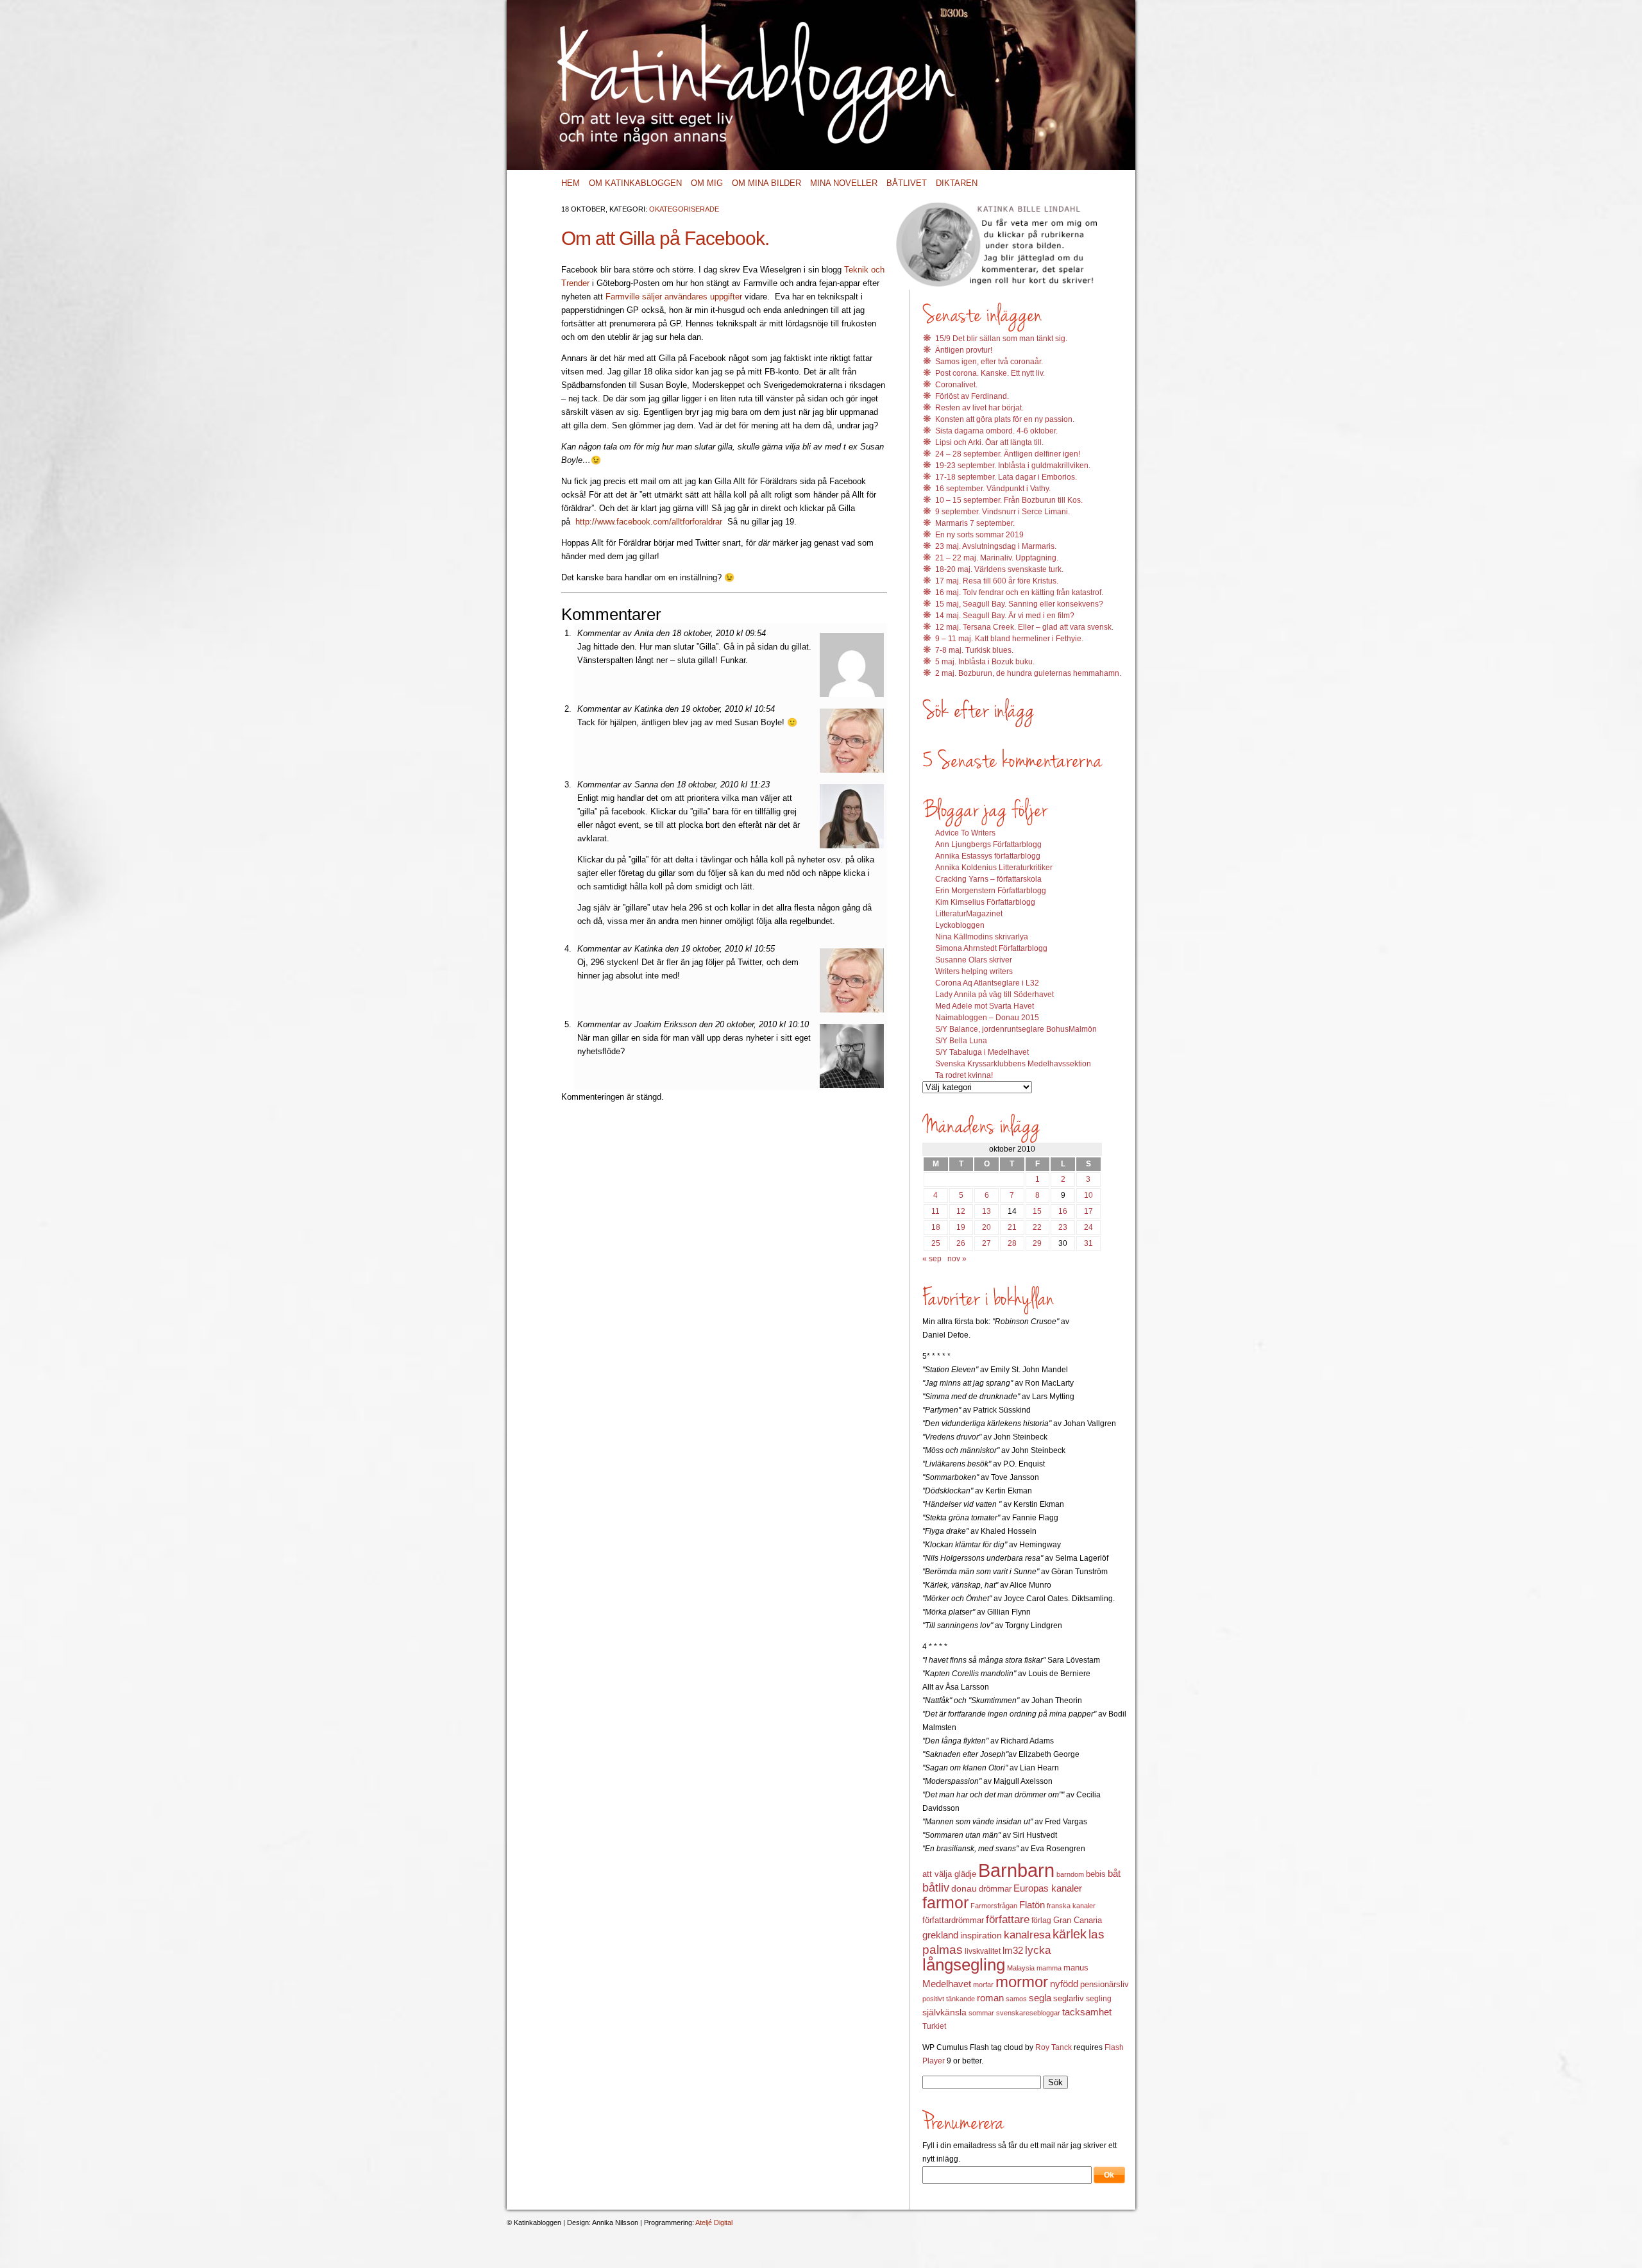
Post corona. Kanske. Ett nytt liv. (990, 373)
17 (1088, 1211)
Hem (571, 183)
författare (1008, 1919)
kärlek (1070, 1934)
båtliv (936, 1888)
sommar (981, 2013)
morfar (983, 1985)
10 (1088, 1195)
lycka (1038, 1950)
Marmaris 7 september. (975, 523)
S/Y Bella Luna (961, 1041)
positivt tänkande (949, 1999)
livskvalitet (983, 1951)
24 (1088, 1227)
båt (1114, 1874)
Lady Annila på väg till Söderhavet (995, 995)
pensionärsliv (1105, 1984)
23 (1063, 1227)
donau (964, 1889)
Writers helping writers (974, 971)
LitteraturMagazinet (969, 914)
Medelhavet (947, 1984)
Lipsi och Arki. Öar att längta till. (989, 442)
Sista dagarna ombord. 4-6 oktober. (996, 431)
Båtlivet (907, 183)
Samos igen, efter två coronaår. (989, 362)
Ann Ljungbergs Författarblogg (988, 844)
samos (1016, 1999)
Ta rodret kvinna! (964, 1075)
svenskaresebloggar (1028, 2013)
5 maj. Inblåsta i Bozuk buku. (985, 662)
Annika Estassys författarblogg (988, 856)
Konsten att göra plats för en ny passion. (1005, 419)
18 (936, 1227)
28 (1012, 1243)
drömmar (995, 1889)
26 (961, 1243)
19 (961, 1227)
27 (986, 1243)
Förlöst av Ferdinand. (972, 396)
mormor (1022, 1982)
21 (1012, 1227)
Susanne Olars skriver (974, 960)
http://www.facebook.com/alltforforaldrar (649, 522)
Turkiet (934, 2026)
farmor (945, 1903)
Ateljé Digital (714, 2222)
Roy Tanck (1054, 2047)
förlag (1041, 1920)
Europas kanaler (1048, 1888)
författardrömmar (953, 1920)
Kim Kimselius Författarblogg (985, 902)
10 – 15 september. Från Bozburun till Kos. (1009, 500)
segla (1040, 1998)
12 (961, 1211)
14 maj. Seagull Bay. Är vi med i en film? (1005, 616)
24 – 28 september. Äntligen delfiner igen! (1008, 454)
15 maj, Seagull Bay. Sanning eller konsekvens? (1019, 604)
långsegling (964, 1965)
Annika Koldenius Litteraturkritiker (994, 868)
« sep (932, 1259)
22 (1037, 1227)
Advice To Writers (965, 833)
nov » (957, 1259)
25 (936, 1243)
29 (1037, 1243)
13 (986, 1211)
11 (935, 1211)
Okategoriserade (684, 209)
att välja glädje (949, 1874)
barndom (1070, 1874)
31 (1088, 1243)
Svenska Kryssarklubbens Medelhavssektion (1013, 1064)
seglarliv (1069, 1998)
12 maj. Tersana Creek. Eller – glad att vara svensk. (1024, 627)
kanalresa (1027, 1935)
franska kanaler (1071, 1906)
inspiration (981, 1935)
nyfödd (1064, 1984)
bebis (1096, 1874)
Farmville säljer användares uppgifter (675, 297)
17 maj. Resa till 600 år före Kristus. (997, 581)
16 (1063, 1211)
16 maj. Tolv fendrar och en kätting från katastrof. (1019, 592)
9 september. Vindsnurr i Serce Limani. (1003, 512)
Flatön (1032, 1905)
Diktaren (957, 183)
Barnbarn (1016, 1870)
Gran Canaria (1078, 1920)
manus (1076, 1968)
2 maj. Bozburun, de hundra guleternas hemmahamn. (1028, 673)
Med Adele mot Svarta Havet (985, 1006)
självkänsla (944, 2012)
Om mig (707, 183)
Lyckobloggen (960, 925)
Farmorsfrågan (994, 1906)
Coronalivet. (956, 385)
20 (986, 1227)
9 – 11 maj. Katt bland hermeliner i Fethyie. (1009, 639)
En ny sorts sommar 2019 (979, 535)
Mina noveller (844, 183)
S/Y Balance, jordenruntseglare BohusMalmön (1016, 1029)
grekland (940, 1935)
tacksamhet (1087, 2012)
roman (990, 1998)
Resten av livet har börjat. (979, 408)
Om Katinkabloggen (635, 183)
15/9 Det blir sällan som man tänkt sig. (1001, 339)
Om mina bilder (766, 183)
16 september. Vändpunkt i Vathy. (993, 489)
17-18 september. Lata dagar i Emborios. (1006, 477)
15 (1037, 1211)
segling (1099, 1999)
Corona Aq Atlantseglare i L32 (987, 983)
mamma (1049, 1968)
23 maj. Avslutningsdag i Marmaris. (996, 546)
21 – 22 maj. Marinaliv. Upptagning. (997, 558)
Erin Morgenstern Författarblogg (991, 891)
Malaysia (1021, 1968)
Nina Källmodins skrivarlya (982, 937)
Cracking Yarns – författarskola (988, 879)
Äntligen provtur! (964, 350)
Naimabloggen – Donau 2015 (987, 1018)
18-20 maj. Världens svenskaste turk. (999, 569)
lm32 (1013, 1950)
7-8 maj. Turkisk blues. (974, 650)
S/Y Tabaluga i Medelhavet (982, 1052)
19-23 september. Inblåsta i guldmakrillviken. (1013, 466)
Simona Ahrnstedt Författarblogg (991, 948)
